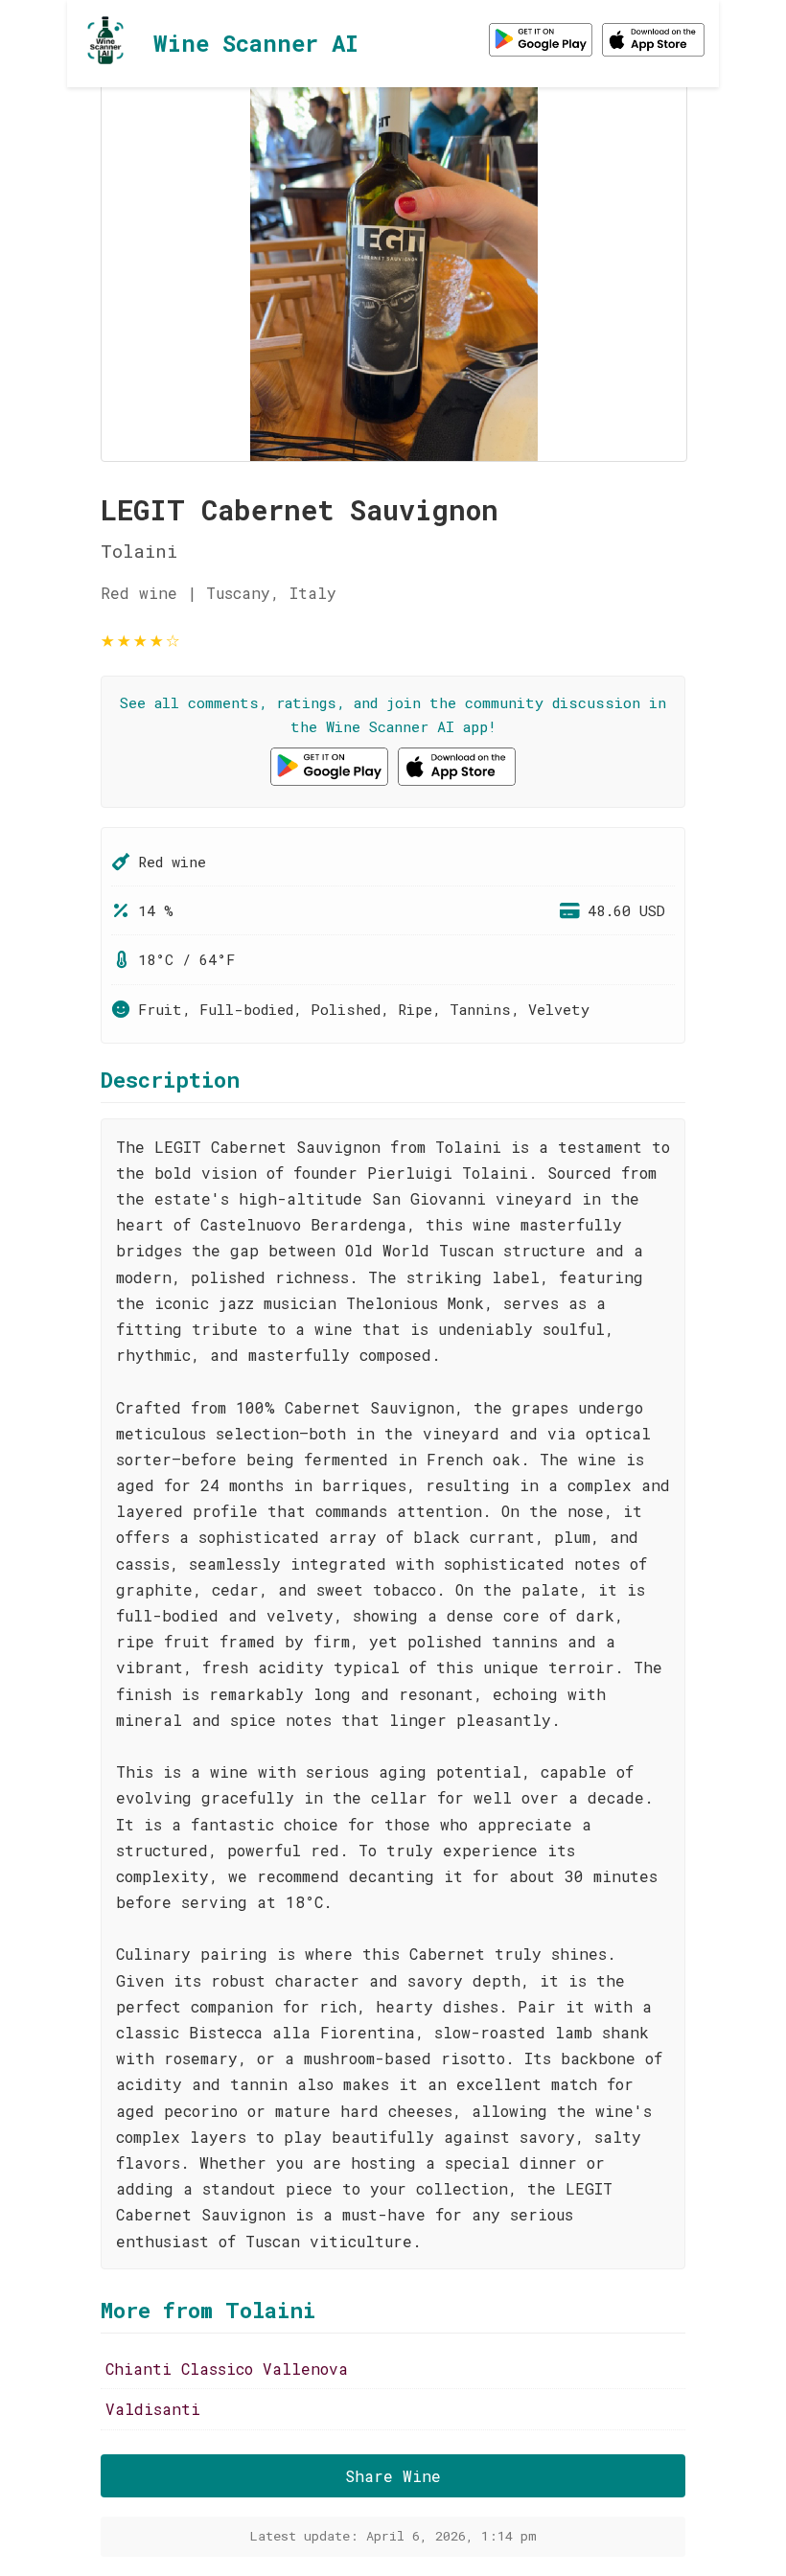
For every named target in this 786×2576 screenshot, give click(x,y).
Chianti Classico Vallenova (227, 2369)
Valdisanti (153, 2409)
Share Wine (393, 2476)
